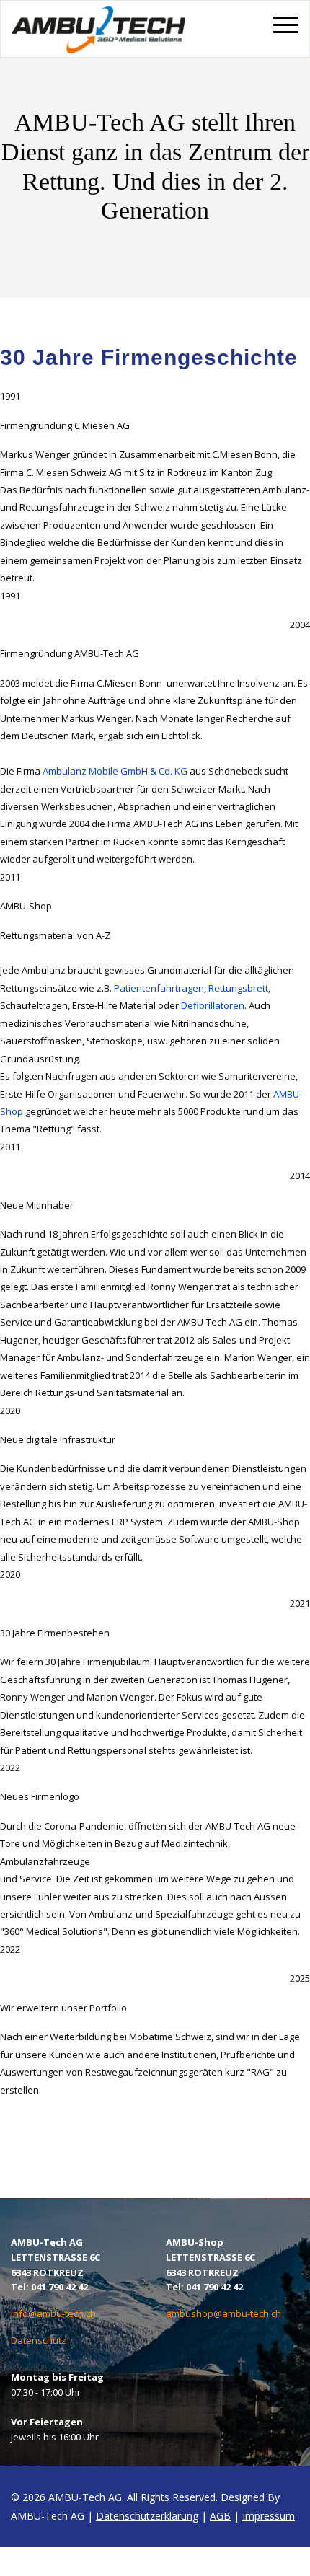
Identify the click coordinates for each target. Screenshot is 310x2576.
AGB (220, 2516)
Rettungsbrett (238, 988)
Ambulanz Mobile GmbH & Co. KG (115, 771)
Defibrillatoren (213, 1005)
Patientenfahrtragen (159, 988)
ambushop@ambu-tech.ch (223, 2313)
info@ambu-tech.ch (53, 2313)
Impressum (269, 2516)
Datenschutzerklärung (147, 2516)
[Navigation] (286, 40)
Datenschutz (39, 2340)
